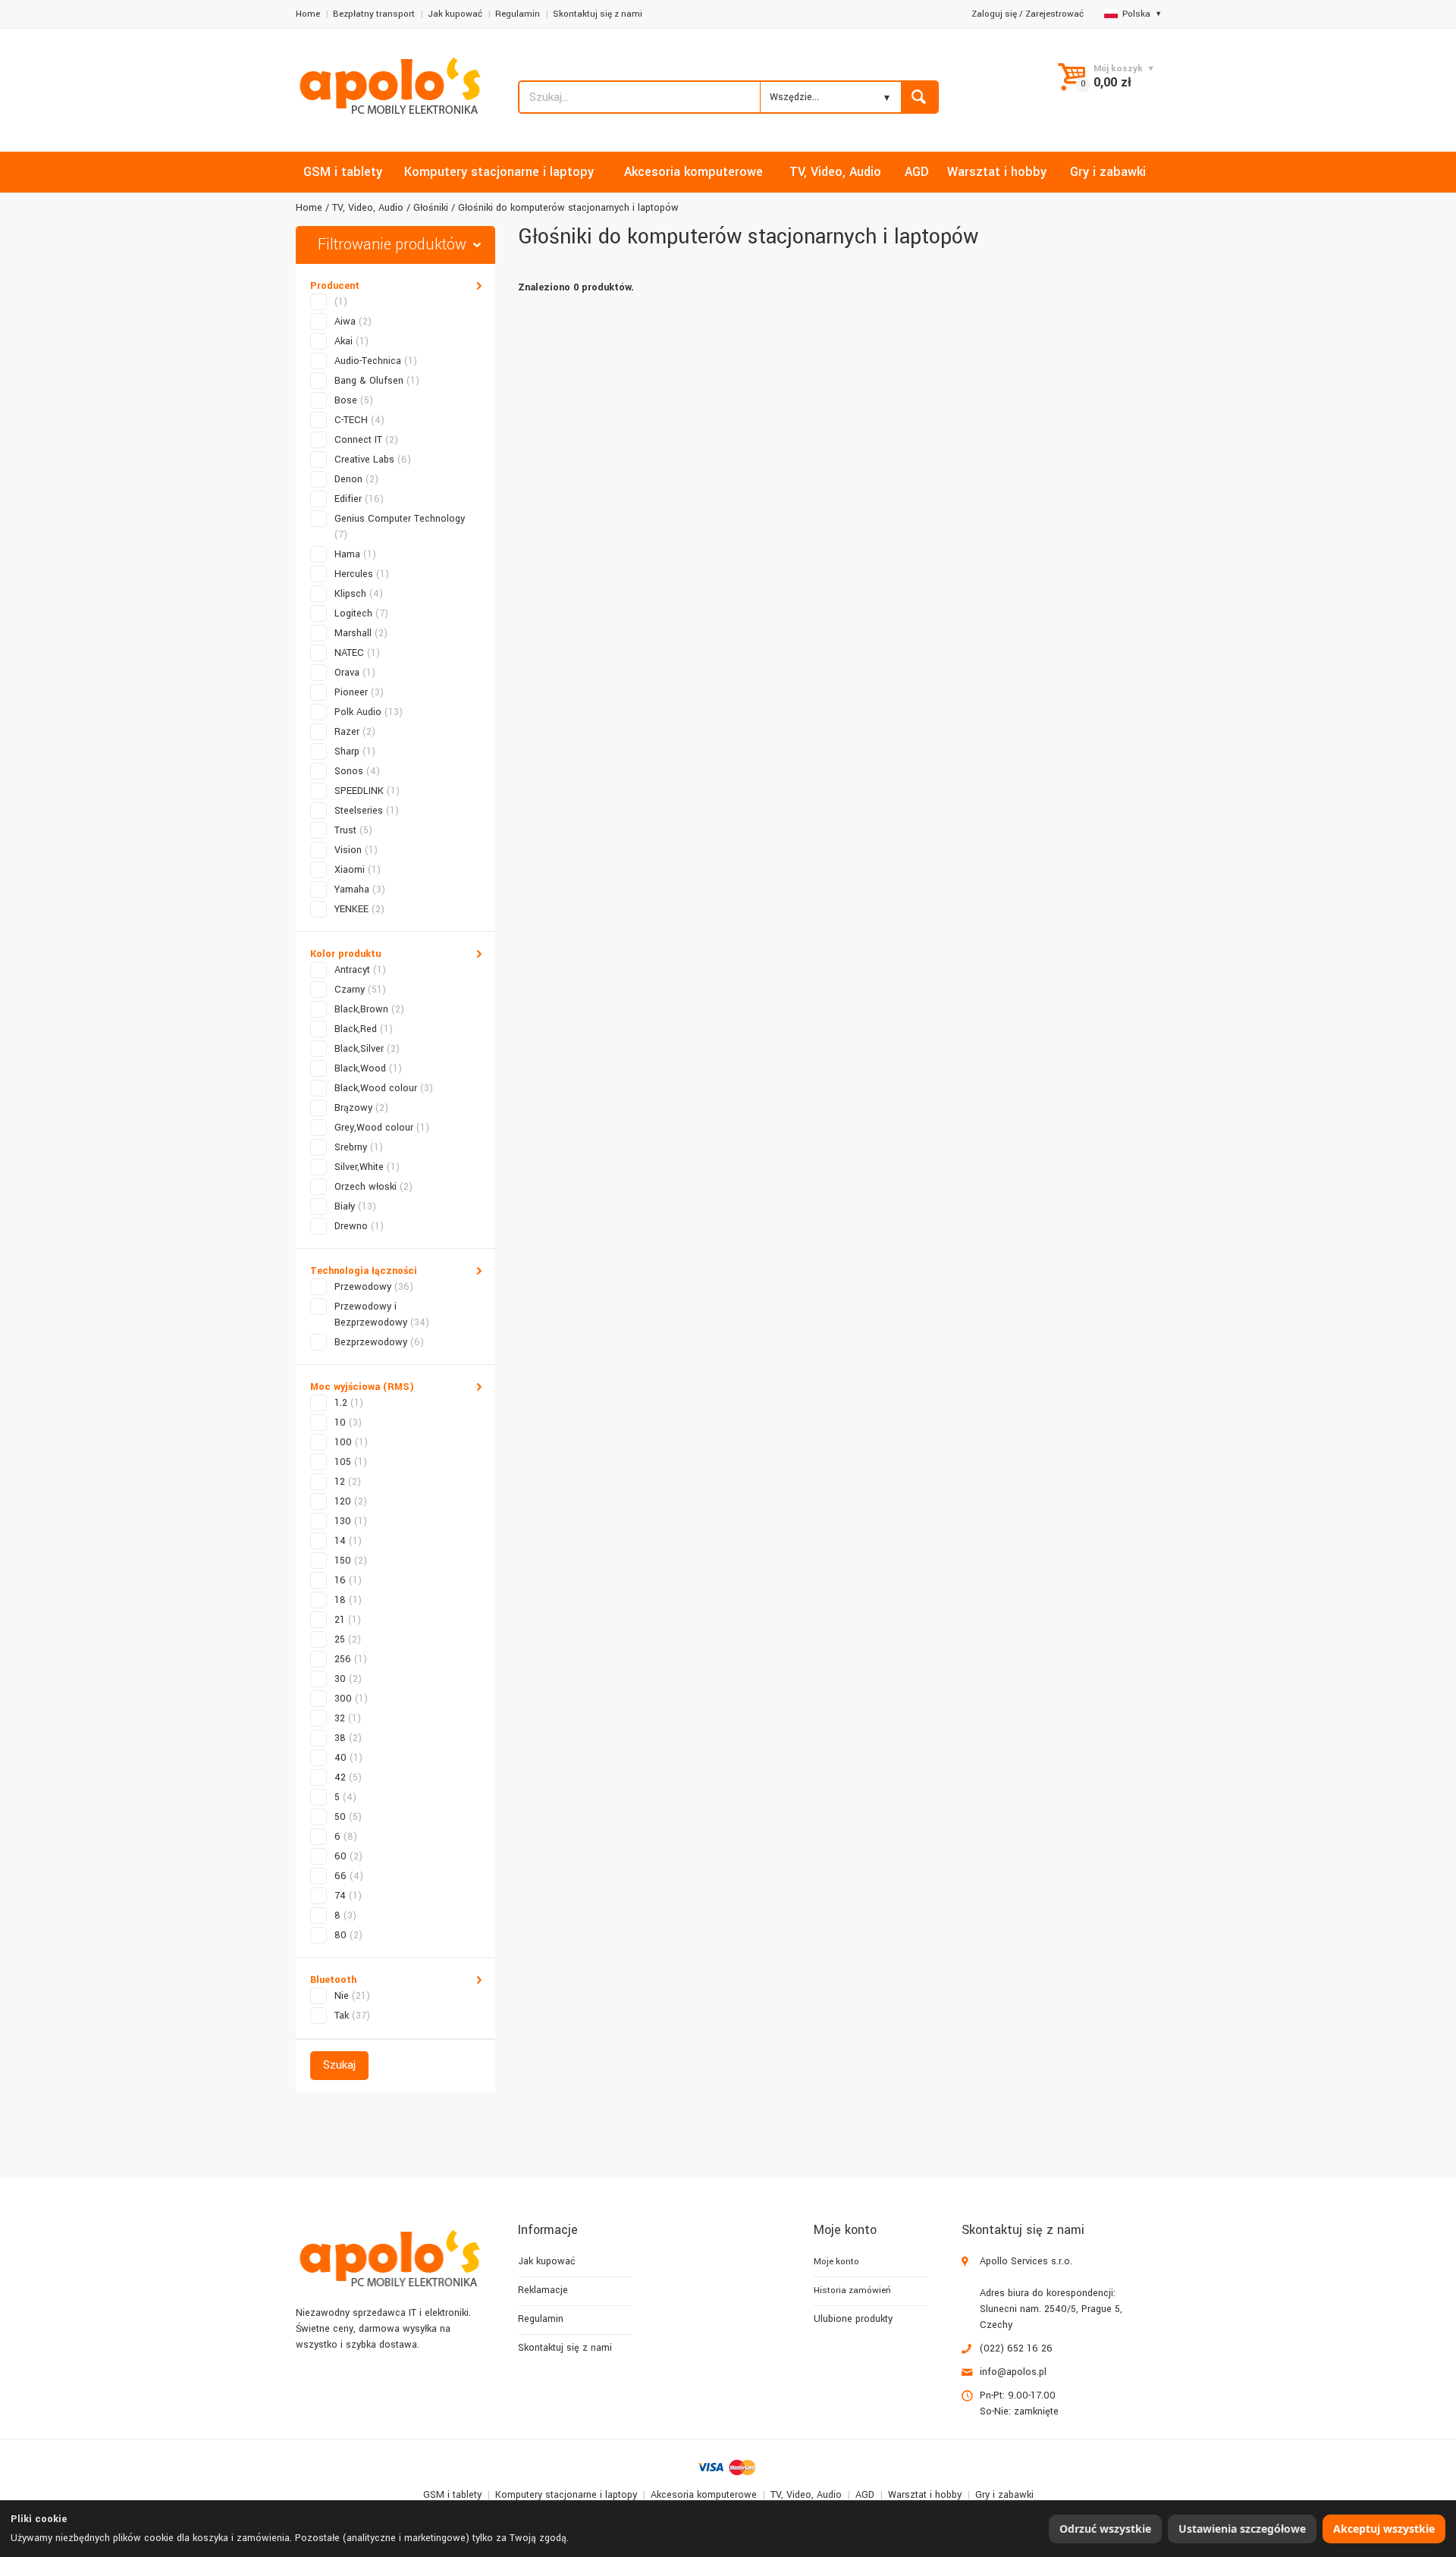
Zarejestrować (1054, 14)
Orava (355, 673)
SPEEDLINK (367, 791)
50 (348, 1817)
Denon (356, 479)
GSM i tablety (452, 2495)
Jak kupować (455, 14)
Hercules (362, 574)
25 (348, 1639)
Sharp (355, 751)
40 (348, 1758)
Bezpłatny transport (374, 14)
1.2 (349, 1403)
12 (348, 1482)
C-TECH (359, 420)
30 (348, 1679)
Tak (352, 2016)
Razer (355, 732)
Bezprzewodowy (379, 1342)
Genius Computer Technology (400, 527)
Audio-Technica (376, 361)
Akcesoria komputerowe (704, 2495)
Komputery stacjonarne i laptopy (566, 2495)
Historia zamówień (852, 2290)
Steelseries (367, 811)
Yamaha (360, 889)
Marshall (361, 633)
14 (348, 1541)
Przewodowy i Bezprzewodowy (382, 1315)
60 (348, 1856)
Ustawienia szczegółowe (1242, 2529)
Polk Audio (369, 712)
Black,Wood (368, 1068)
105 (351, 1462)
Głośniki (431, 208)
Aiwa (353, 322)
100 (351, 1442)
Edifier (359, 499)
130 (351, 1521)
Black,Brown (369, 1009)
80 (348, 1935)
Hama (355, 554)
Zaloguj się (994, 14)
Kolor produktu (345, 954)
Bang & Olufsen (377, 381)
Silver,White (367, 1167)
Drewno (359, 1226)
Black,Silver (367, 1049)
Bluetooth (333, 1980)
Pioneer (359, 692)
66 (349, 1876)
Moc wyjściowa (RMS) (362, 1387)
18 (348, 1600)
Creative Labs (373, 460)
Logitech (361, 613)
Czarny (360, 990)
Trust (353, 830)
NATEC (357, 653)
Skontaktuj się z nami (598, 14)
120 (351, 1501)
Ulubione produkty (853, 2319)
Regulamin (518, 14)
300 (351, 1699)
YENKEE (359, 909)
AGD (865, 2495)
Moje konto (836, 2262)
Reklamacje (543, 2290)
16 (348, 1580)
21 (348, 1620)
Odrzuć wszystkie (1105, 2529)
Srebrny (359, 1147)
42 (348, 1777)
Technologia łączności (364, 1271)
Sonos (357, 771)
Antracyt (360, 970)
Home (308, 14)
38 (348, 1738)
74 (348, 1896)
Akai (351, 341)
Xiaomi (358, 870)
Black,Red (364, 1029)
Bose (354, 400)
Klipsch (359, 594)
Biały (355, 1206)
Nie (352, 1996)
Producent (335, 286)
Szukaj (339, 2065)
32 (348, 1718)
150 (351, 1561)
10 (348, 1423)
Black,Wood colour (384, 1088)
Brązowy (361, 1108)
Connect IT (366, 440)
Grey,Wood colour (382, 1128)
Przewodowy (374, 1287)
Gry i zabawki (1004, 2495)
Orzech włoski (373, 1187)
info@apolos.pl (1013, 2372)
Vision (356, 850)
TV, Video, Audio (368, 208)
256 (351, 1659)
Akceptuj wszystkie (1384, 2529)
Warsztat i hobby (925, 2495)
